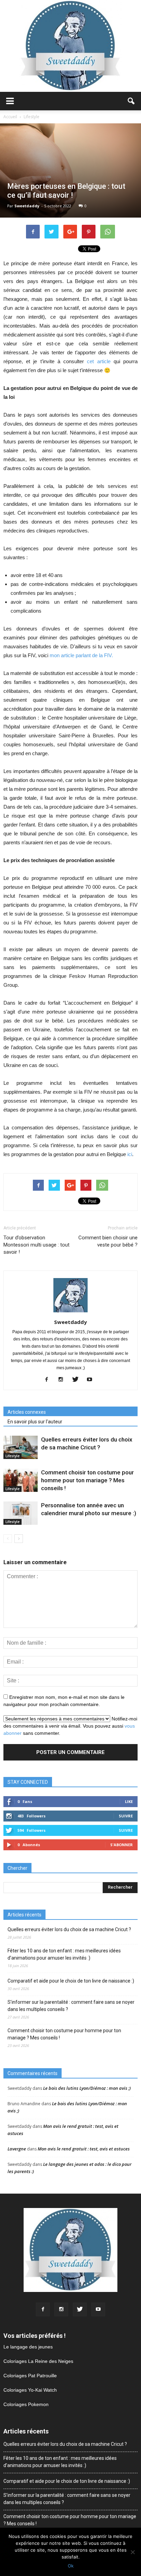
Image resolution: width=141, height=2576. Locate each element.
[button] (131, 101)
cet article (99, 361)
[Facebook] (49, 1380)
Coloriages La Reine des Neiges (38, 2361)
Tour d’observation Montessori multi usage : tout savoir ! (36, 1245)
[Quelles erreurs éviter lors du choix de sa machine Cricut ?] (21, 1448)
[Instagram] (63, 1380)
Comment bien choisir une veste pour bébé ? (108, 1241)
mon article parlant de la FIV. (81, 655)
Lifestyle (12, 1456)
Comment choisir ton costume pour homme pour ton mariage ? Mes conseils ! (87, 1480)
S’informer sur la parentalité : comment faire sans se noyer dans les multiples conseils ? (71, 2006)
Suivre (126, 1816)
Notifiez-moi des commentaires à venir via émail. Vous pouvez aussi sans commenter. (70, 1726)
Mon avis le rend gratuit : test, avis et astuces (84, 2149)
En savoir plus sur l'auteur (35, 1422)
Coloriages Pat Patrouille (30, 2376)
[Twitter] (78, 1380)
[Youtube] (92, 1380)
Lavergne (17, 2149)
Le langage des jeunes (28, 2347)
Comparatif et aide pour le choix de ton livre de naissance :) (71, 1981)
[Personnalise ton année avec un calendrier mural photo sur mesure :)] (21, 1513)
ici (130, 1154)
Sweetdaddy (27, 206)
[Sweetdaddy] (70, 46)
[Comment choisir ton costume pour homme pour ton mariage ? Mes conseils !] (21, 1480)
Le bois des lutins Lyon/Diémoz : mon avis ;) (87, 2088)
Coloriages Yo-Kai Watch (30, 2390)
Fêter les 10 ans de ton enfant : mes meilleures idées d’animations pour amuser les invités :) (64, 1954)
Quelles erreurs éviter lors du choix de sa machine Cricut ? (69, 1929)
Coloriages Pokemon (26, 2404)
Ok (71, 2566)
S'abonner (121, 1845)
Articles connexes (27, 1412)
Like (129, 1801)
